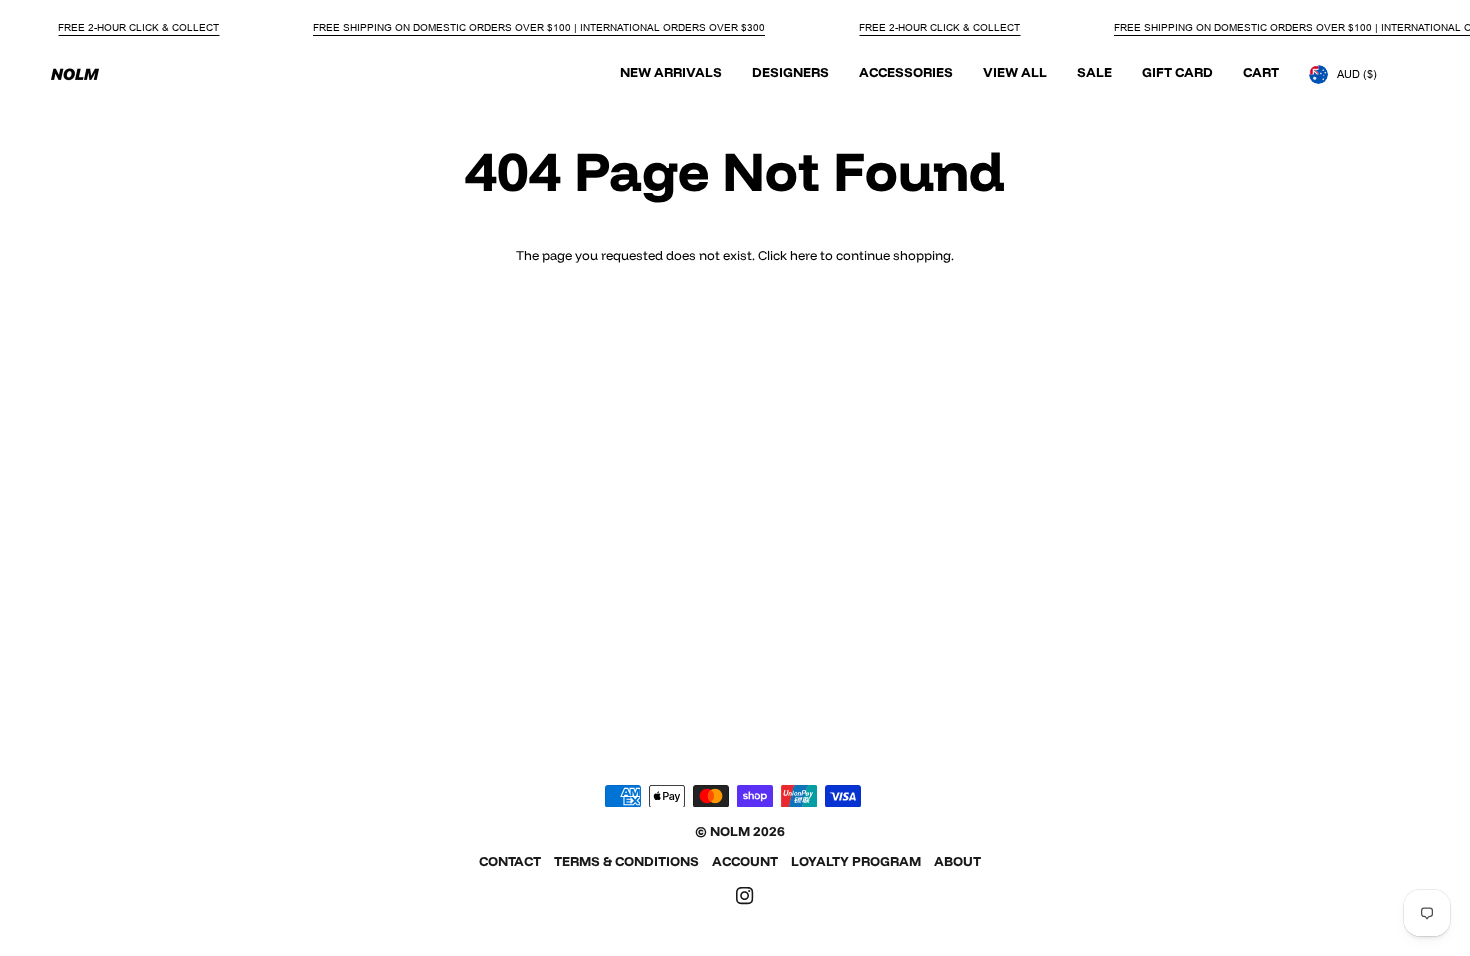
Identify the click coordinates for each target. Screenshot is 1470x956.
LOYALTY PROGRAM (856, 861)
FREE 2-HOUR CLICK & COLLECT (138, 27)
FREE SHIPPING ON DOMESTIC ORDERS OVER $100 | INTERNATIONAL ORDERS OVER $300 (539, 27)
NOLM (730, 831)
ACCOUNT (745, 861)
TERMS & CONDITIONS (626, 861)
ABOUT (957, 861)
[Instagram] (745, 896)
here (803, 255)
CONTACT (510, 861)
